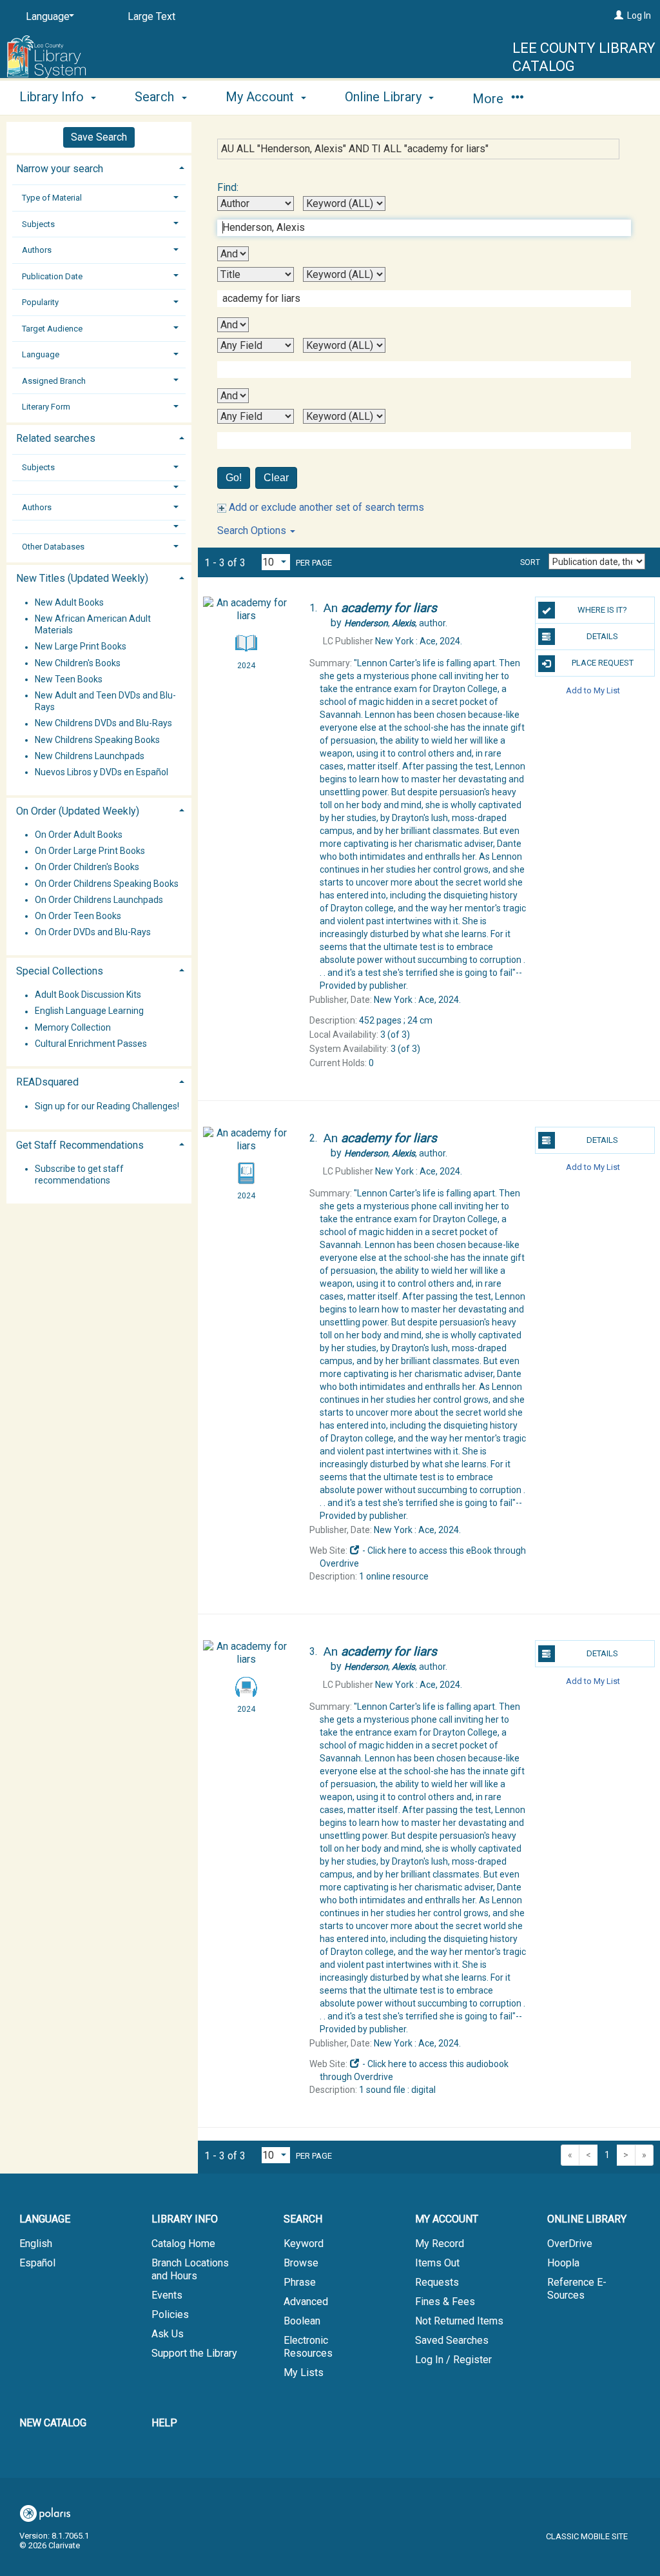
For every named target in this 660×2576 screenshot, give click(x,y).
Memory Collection (73, 1027)
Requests (437, 2282)
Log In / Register (453, 2360)
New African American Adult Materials (93, 624)
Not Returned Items (459, 2321)
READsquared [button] (47, 1082)
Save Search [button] (99, 137)
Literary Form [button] (46, 407)
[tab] (99, 167)
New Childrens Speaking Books (97, 740)
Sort (530, 562)
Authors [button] (37, 250)
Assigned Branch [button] (54, 381)
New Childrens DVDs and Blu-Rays (103, 724)
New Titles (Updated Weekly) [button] (82, 578)
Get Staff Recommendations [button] (80, 1145)
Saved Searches (452, 2340)
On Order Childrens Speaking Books (107, 884)
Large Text (151, 16)
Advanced (306, 2302)
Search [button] (156, 97)
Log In (639, 15)
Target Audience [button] (52, 329)
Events (167, 2295)
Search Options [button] (253, 530)
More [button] (490, 99)
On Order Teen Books (78, 916)
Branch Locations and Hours (190, 2269)
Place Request (603, 663)
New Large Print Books (81, 647)
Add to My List (593, 690)
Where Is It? (602, 610)
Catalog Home (183, 2244)
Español (37, 2263)
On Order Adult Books (79, 835)
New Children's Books (78, 663)
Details (602, 636)
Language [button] (41, 354)
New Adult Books (69, 602)
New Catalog (53, 2423)
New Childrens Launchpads (90, 756)
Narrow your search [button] (60, 169)
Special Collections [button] (60, 971)
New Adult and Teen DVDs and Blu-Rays (105, 701)
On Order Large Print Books (90, 851)
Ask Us (168, 2334)
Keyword (304, 2244)
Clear (276, 478)
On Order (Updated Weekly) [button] (78, 811)
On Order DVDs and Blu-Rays (93, 933)
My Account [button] (261, 97)
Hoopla (563, 2263)
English (36, 2244)
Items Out (437, 2263)
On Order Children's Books (87, 867)
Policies (170, 2314)
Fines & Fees (445, 2302)
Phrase (300, 2282)
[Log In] (619, 15)
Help (164, 2423)
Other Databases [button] (53, 547)
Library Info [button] (53, 97)
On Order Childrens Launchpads (99, 900)
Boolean (302, 2321)
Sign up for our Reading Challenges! (107, 1106)
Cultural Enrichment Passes (91, 1044)
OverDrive (570, 2244)
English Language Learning (89, 1011)
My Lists (304, 2373)
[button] (99, 487)
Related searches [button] (56, 438)
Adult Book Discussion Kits (88, 995)
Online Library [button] (385, 97)
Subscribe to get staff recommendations (79, 1174)
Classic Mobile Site (587, 2536)
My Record (440, 2244)
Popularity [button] (40, 302)
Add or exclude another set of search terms (325, 507)
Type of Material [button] (52, 198)
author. (396, 623)
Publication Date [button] (52, 276)
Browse (301, 2263)
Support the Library (194, 2353)
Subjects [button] (38, 224)
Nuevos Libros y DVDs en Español (102, 772)
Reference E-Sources (577, 2289)
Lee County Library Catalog (584, 57)
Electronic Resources (308, 2347)
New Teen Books (69, 679)
